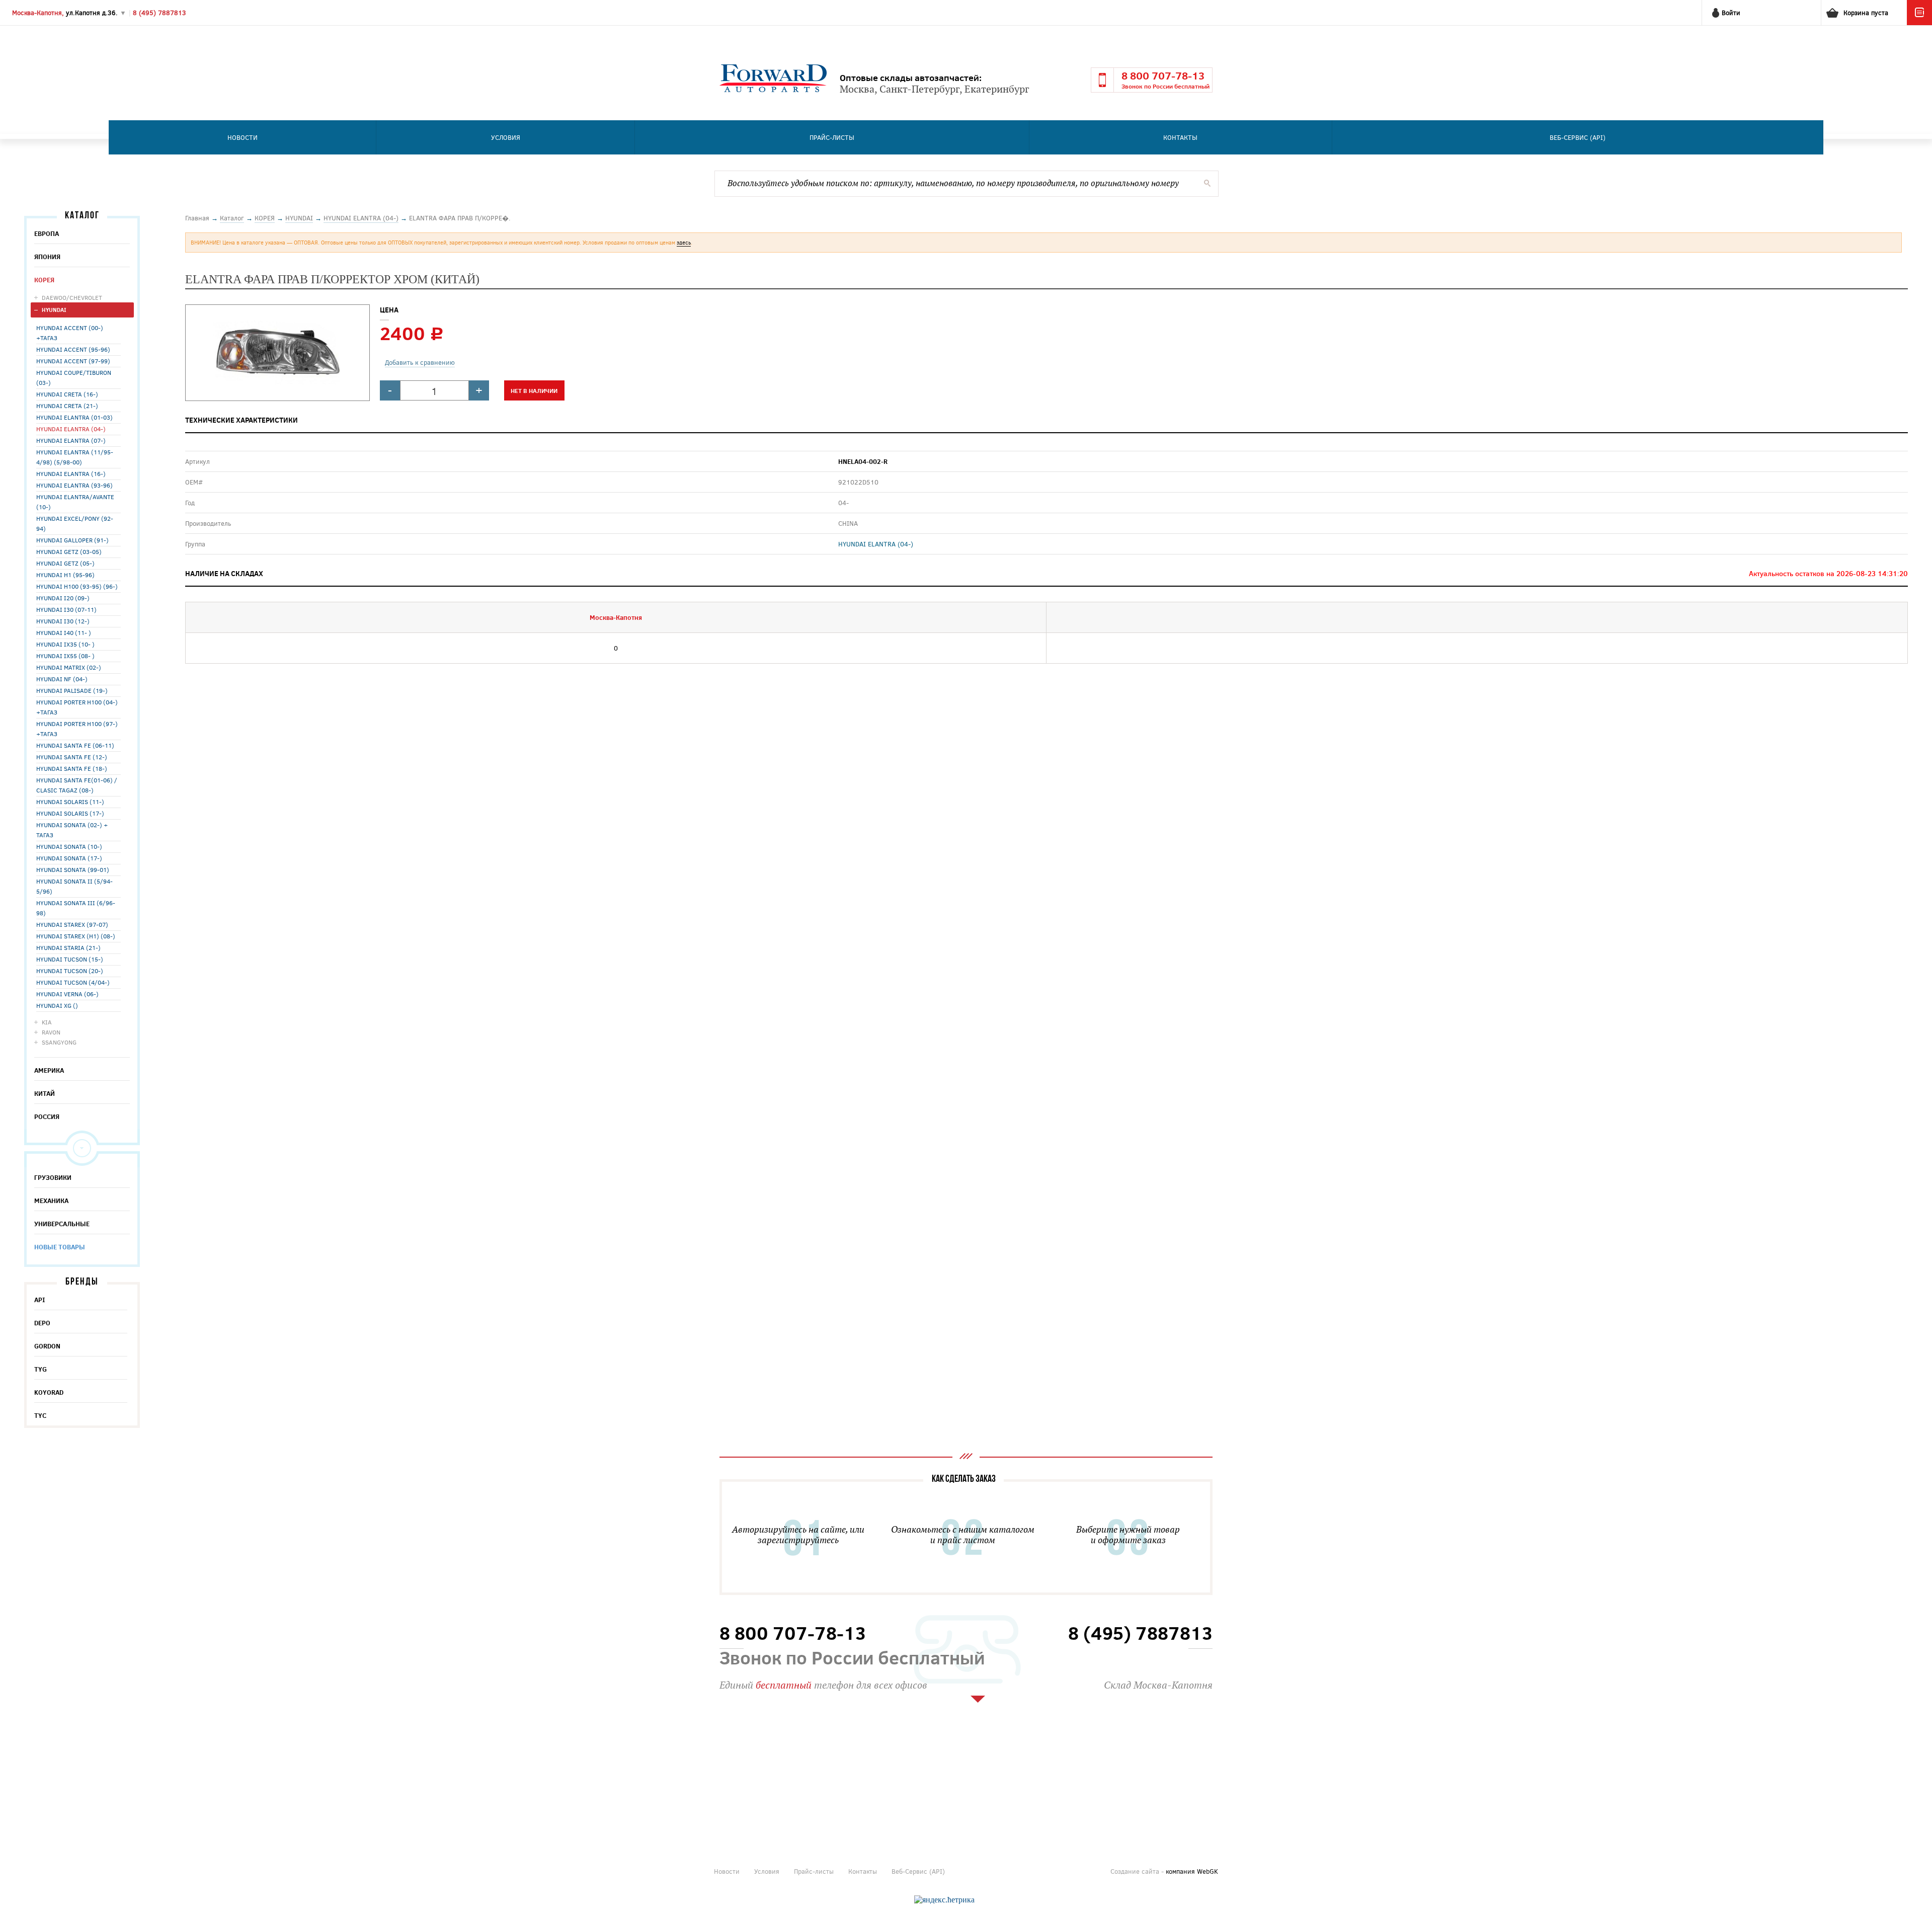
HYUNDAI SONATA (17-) (69, 858)
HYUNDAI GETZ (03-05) (69, 551)
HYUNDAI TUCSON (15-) (70, 959)
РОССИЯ (47, 1116)
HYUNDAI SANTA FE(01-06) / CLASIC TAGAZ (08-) (77, 785)
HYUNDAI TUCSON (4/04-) (73, 982)
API (40, 1300)
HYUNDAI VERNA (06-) (67, 994)
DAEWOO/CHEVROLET (72, 297)
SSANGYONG (59, 1042)
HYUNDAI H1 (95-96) (65, 575)
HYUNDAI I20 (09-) (63, 598)
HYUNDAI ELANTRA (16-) (71, 473)
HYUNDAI (54, 310)
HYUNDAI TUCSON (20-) (70, 971)
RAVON (51, 1032)
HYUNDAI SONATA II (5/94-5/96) (74, 886)
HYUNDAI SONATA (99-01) (73, 869)
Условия (506, 137)
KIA (47, 1022)
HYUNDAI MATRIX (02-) (69, 667)
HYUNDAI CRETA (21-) (67, 406)
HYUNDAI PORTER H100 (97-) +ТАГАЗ (77, 729)
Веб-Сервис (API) (1578, 137)
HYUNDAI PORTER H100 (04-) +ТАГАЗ (77, 707)
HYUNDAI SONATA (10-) (69, 846)
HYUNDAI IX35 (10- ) (65, 644)
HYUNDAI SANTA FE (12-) (72, 757)
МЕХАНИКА (51, 1201)
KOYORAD (49, 1392)
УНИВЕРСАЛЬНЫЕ (62, 1224)
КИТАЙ (45, 1093)
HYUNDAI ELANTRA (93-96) (74, 485)
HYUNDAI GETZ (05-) (65, 563)
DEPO (42, 1323)
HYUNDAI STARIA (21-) (68, 947)
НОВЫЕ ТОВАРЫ (60, 1247)
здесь (684, 242)
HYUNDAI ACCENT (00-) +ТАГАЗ (70, 333)
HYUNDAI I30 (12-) (63, 621)
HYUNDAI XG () (57, 1005)
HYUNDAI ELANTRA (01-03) (74, 417)
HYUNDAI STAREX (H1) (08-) (76, 936)
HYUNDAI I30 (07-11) (66, 609)
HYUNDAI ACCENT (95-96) (73, 349)
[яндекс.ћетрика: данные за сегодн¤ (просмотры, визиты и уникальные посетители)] (944, 1900)
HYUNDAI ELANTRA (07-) (71, 440)
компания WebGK (1192, 1871)
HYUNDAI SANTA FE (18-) (72, 768)
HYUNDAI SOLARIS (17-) (70, 813)
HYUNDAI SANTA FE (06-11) (75, 745)
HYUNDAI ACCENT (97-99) (73, 361)
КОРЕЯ (44, 280)
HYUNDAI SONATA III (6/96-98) (76, 908)
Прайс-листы (832, 137)
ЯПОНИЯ (47, 257)
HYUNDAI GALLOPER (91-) (72, 540)
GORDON (47, 1346)
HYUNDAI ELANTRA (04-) (71, 429)
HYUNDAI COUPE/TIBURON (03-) (74, 377)
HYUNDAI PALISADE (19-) (72, 690)
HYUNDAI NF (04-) (62, 679)
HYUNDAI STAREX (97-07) (72, 924)
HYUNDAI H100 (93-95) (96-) (77, 586)
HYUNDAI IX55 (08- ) (65, 656)
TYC (40, 1415)
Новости (243, 137)
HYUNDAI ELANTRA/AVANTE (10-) (75, 502)
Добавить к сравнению (420, 362)
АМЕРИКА (49, 1070)
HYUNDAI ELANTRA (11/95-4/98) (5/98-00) (75, 457)
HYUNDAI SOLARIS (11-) (70, 802)
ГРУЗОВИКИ (53, 1177)
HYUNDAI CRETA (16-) (67, 394)
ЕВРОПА (47, 233)
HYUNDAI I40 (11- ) (64, 632)
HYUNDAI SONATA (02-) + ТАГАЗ (72, 830)
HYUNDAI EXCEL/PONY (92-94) (75, 523)
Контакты (1180, 137)
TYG (41, 1369)
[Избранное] (1919, 23)
